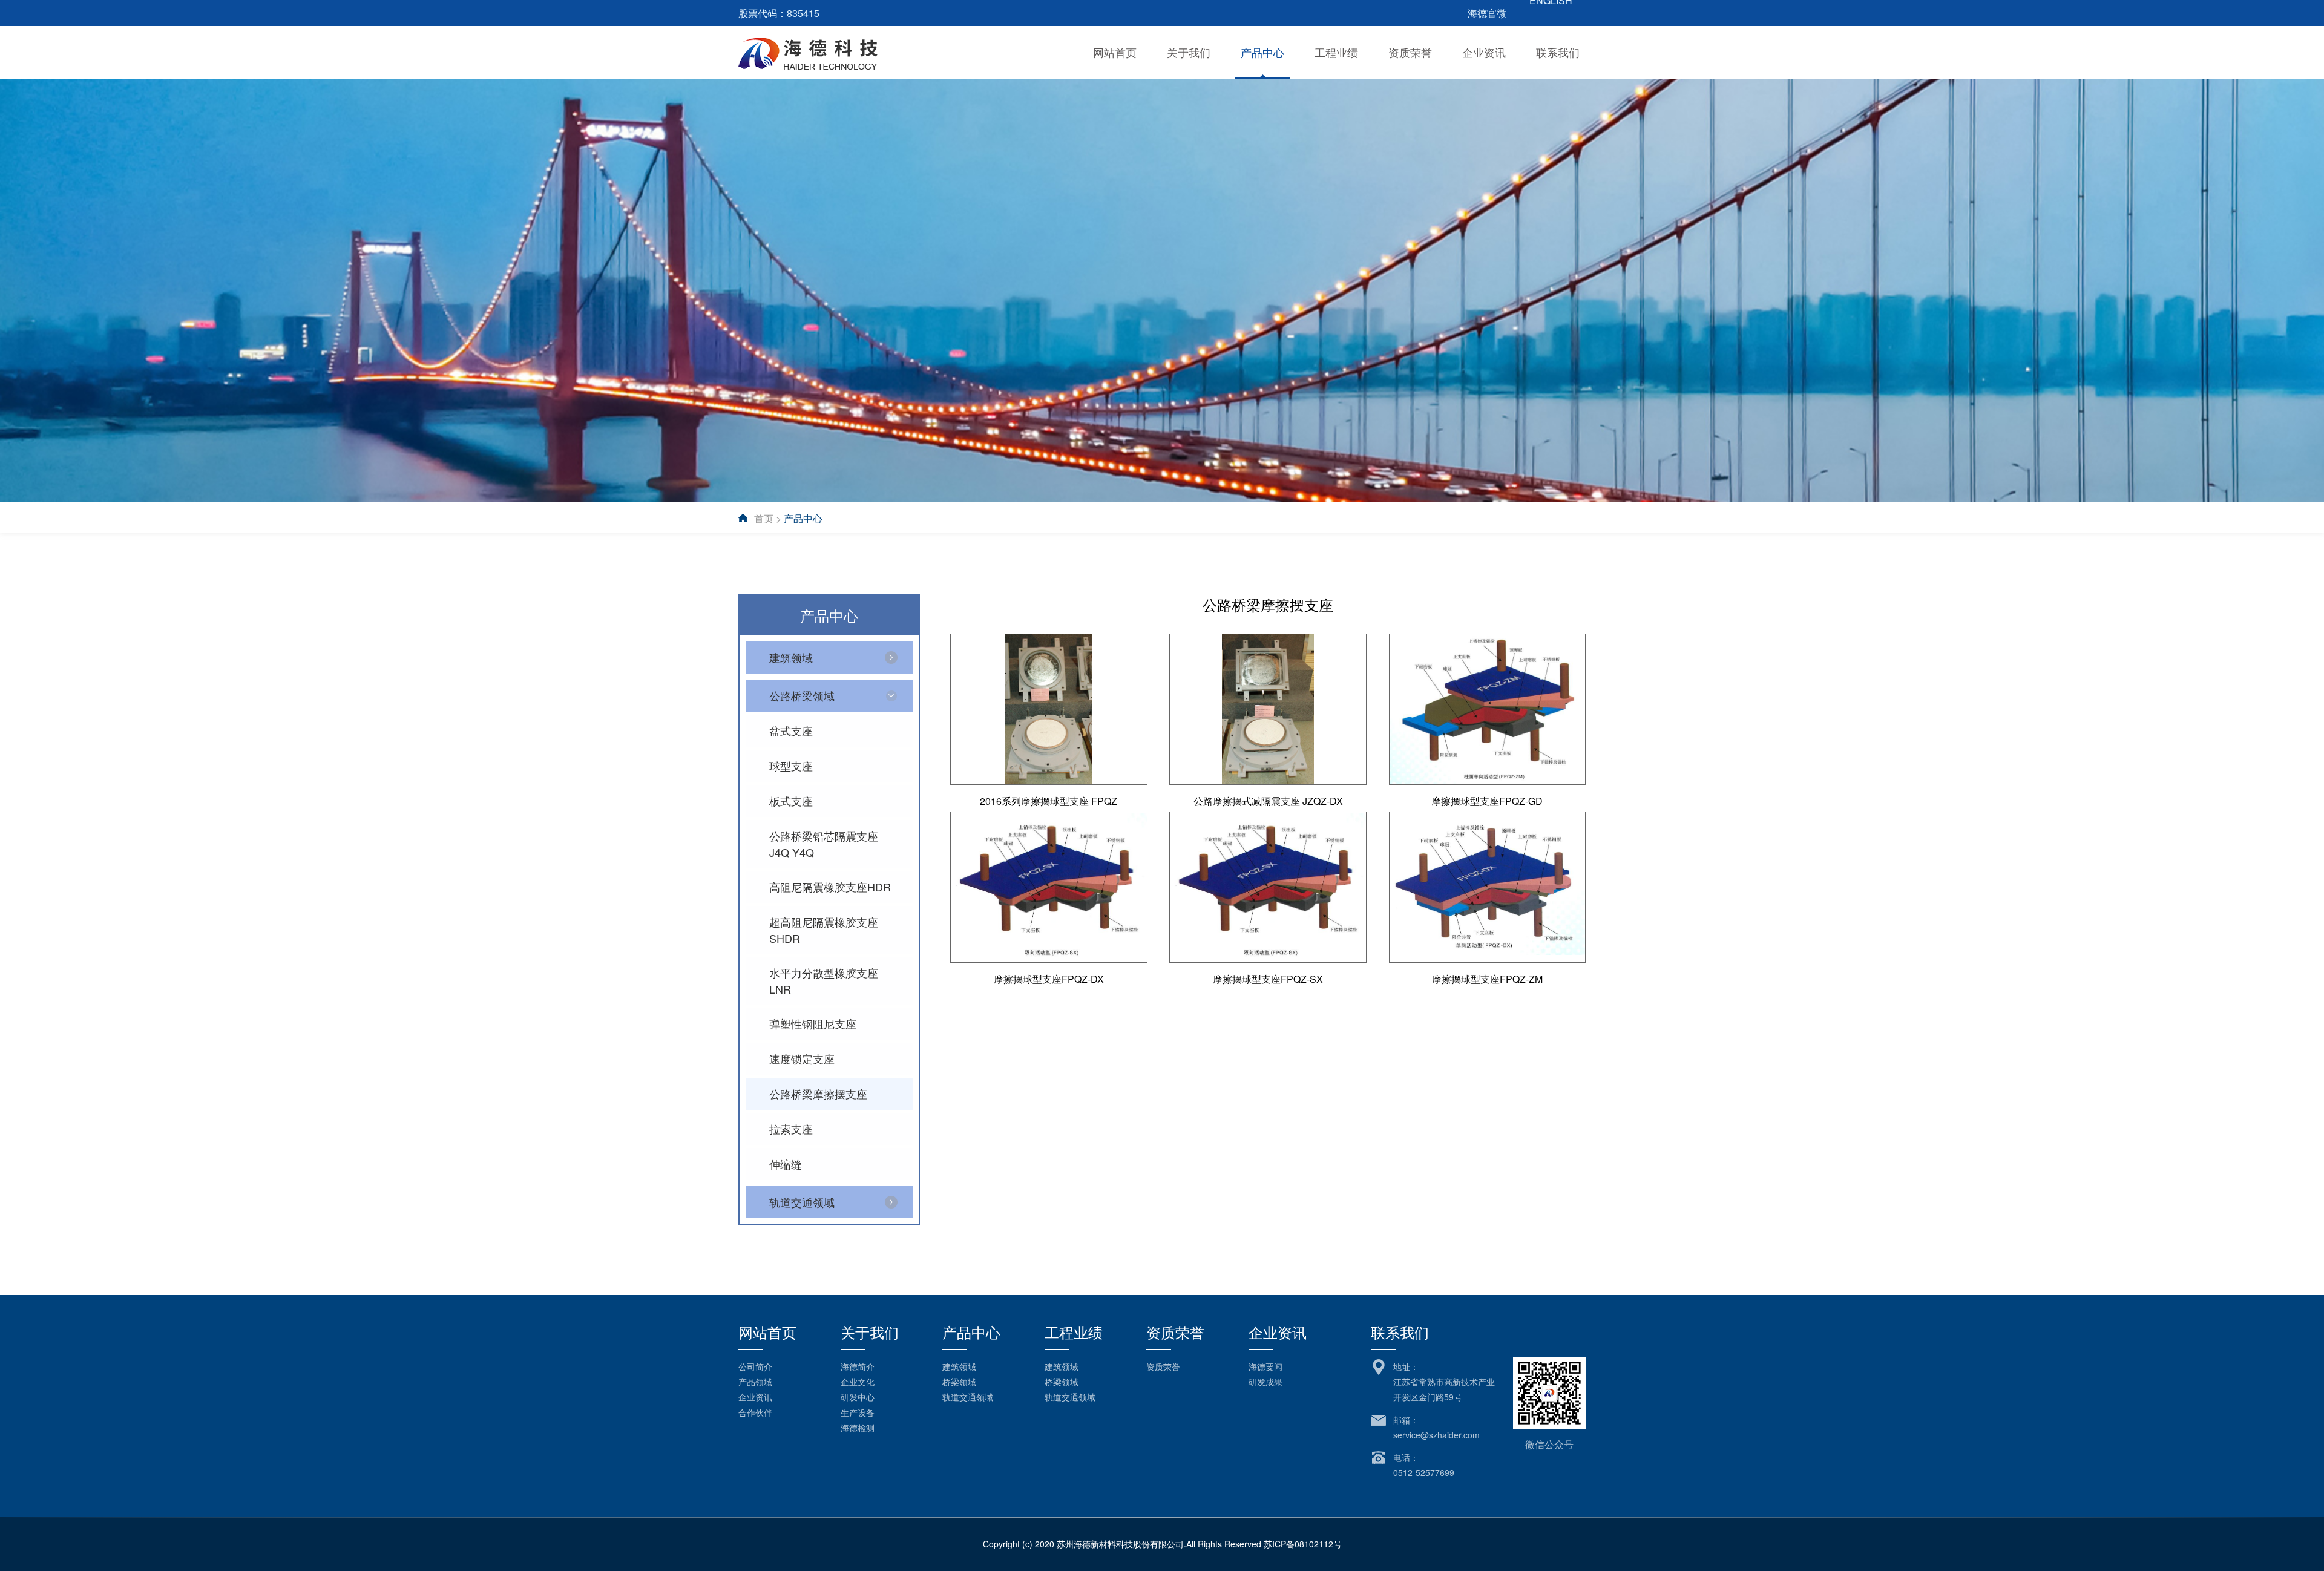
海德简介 (858, 1366)
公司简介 (755, 1366)
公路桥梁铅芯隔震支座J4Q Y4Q (824, 844)
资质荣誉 (1410, 52)
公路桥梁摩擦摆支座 (818, 1094)
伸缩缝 (786, 1164)
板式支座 (791, 801)
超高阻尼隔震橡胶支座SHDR (824, 930)
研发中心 (858, 1397)
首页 (764, 518)
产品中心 (1262, 52)
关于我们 (1189, 52)
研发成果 (1265, 1382)
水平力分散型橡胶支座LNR (824, 981)
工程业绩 (1336, 52)
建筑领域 (959, 1366)
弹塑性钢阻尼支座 (813, 1023)
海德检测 (858, 1428)
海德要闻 (1265, 1366)
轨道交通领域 (968, 1397)
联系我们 (1558, 52)
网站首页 (1115, 52)
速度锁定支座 (802, 1058)
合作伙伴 (755, 1412)
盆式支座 (791, 730)
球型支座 (791, 766)
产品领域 (755, 1382)
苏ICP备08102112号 (1303, 1544)
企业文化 (858, 1382)
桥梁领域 (959, 1382)
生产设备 (858, 1412)
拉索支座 (791, 1129)
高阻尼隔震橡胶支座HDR (830, 887)
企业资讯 (1484, 52)
